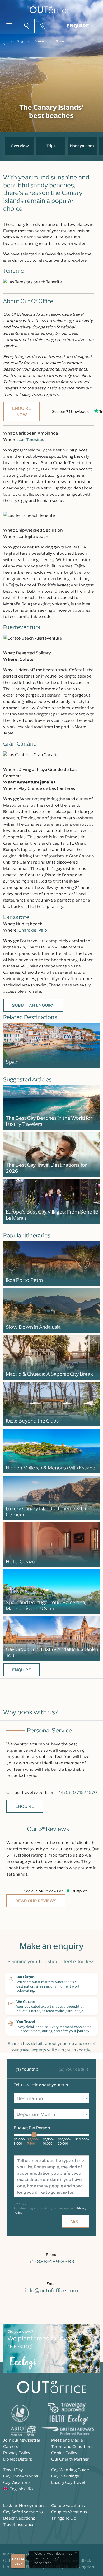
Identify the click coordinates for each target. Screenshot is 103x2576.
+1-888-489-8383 (51, 2261)
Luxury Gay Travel (68, 2482)
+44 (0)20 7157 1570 (76, 1792)
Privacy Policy (17, 2453)
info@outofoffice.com (51, 2290)
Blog (20, 41)
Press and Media (67, 2440)
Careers (11, 2446)
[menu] (9, 25)
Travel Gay (13, 2470)
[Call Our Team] (44, 26)
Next (75, 2221)
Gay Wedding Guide (70, 2470)
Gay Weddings (65, 2476)
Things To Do (64, 2518)
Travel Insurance (19, 2524)
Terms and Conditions (72, 2446)
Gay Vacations (17, 2482)
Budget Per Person (32, 2128)
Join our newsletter (22, 2440)
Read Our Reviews (36, 1901)
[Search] (26, 26)
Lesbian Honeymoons (24, 2505)
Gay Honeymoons (21, 2476)
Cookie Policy (64, 2453)
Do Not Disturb (18, 2459)
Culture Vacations (68, 2505)
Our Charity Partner (70, 2459)
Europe (39, 41)
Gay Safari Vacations (23, 2512)
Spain (60, 41)
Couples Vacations (69, 2512)
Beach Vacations (19, 2518)
